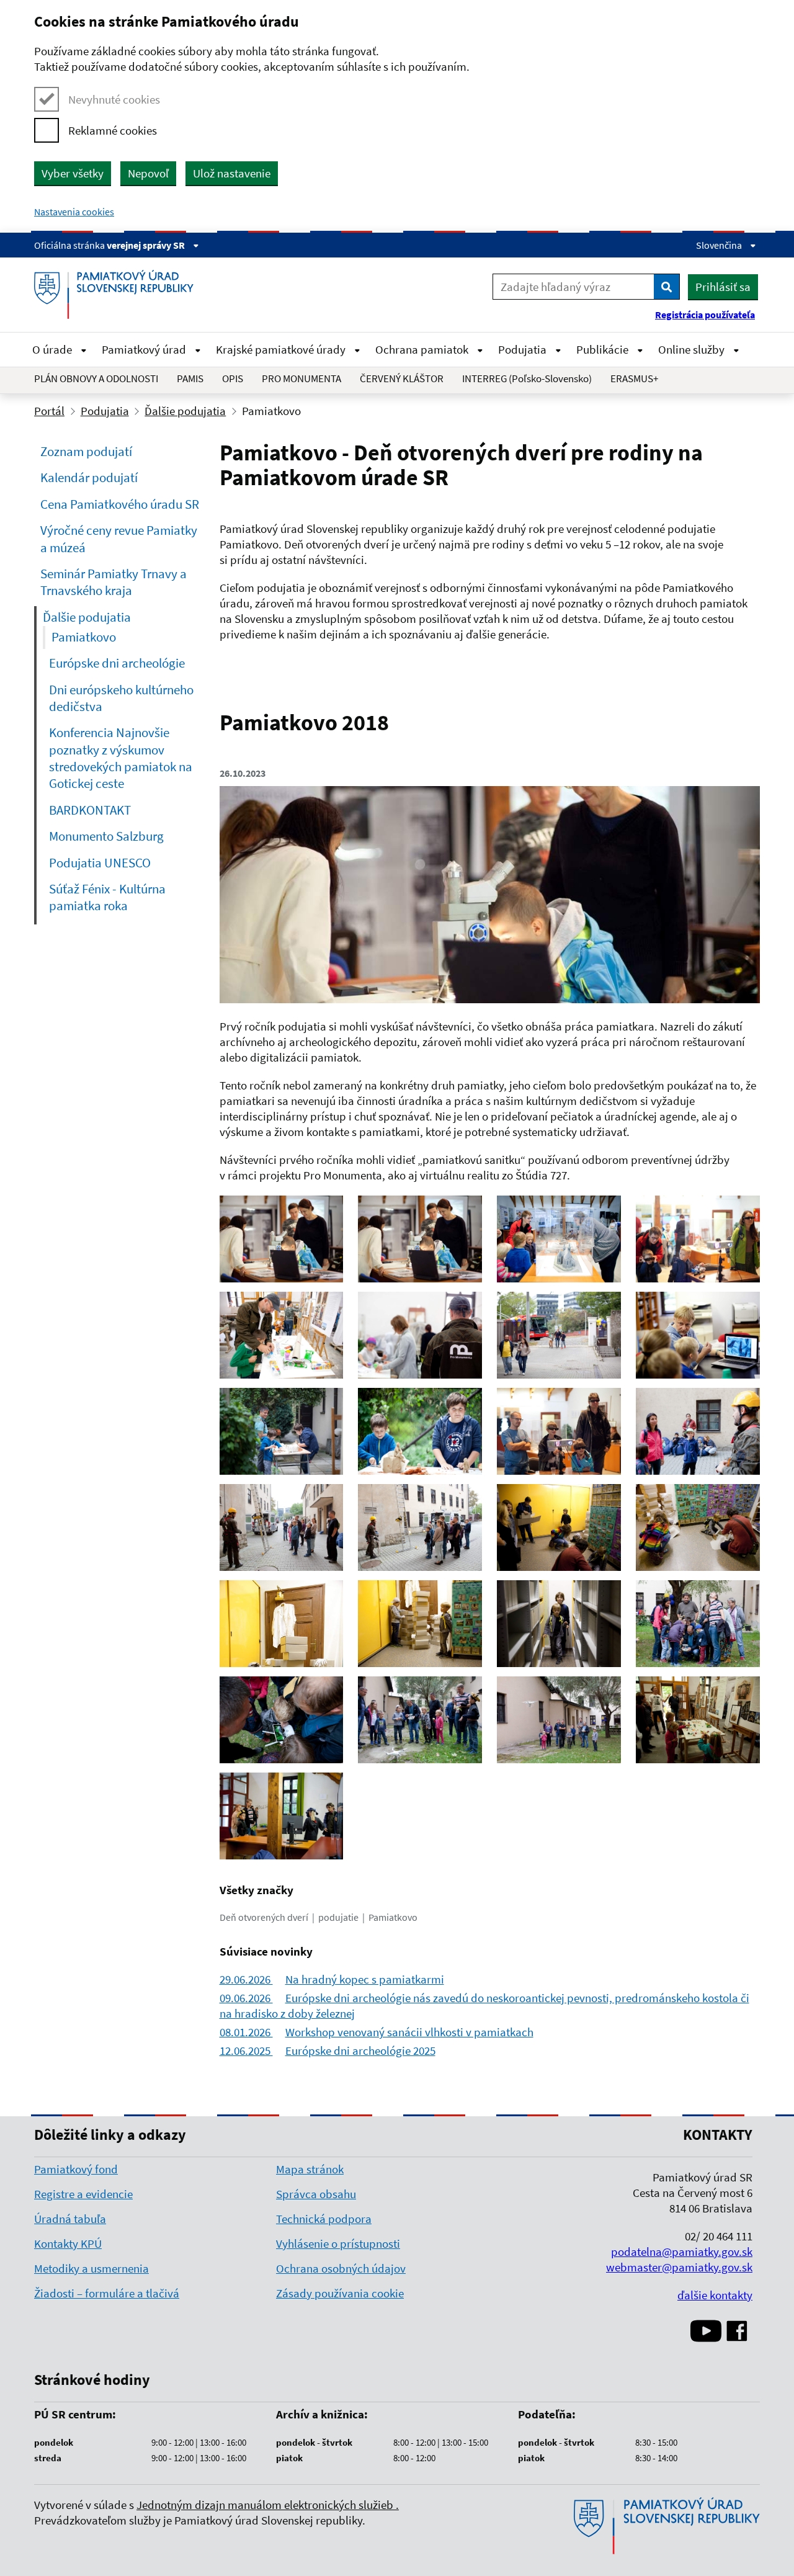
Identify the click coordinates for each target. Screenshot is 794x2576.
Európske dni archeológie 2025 (328, 2051)
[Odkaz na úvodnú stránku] (118, 295)
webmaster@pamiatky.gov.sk (679, 2267)
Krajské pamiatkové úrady (282, 349)
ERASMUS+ (634, 378)
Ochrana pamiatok (423, 349)
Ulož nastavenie (232, 173)
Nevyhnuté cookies (114, 99)
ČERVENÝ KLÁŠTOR (402, 378)
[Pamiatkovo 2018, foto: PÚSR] (490, 1000)
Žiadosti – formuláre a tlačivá (107, 2293)
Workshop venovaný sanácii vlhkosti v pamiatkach (377, 2032)
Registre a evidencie (83, 2194)
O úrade (53, 349)
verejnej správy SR (147, 245)
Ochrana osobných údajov (341, 2268)
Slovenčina (720, 245)
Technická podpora (324, 2219)
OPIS (233, 378)
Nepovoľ (148, 173)
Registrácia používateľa (705, 315)
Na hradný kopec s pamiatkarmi (332, 1979)
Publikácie (604, 349)
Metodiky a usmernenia (91, 2268)
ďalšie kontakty (715, 2295)
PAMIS (190, 378)
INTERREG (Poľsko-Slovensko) (527, 378)
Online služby (693, 349)
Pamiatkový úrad (145, 349)
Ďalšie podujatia (185, 411)
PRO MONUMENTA (301, 378)
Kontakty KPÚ (68, 2243)
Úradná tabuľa (70, 2219)
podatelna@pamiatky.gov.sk (682, 2252)
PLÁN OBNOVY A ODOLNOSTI (96, 378)
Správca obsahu (316, 2194)
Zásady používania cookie (340, 2293)
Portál (49, 411)
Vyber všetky (73, 173)
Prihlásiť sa (723, 287)
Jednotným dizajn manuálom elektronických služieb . (268, 2505)
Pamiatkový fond (76, 2169)
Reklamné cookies (113, 130)
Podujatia (524, 349)
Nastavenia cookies (74, 212)
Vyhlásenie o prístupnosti (338, 2243)
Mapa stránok (310, 2169)
